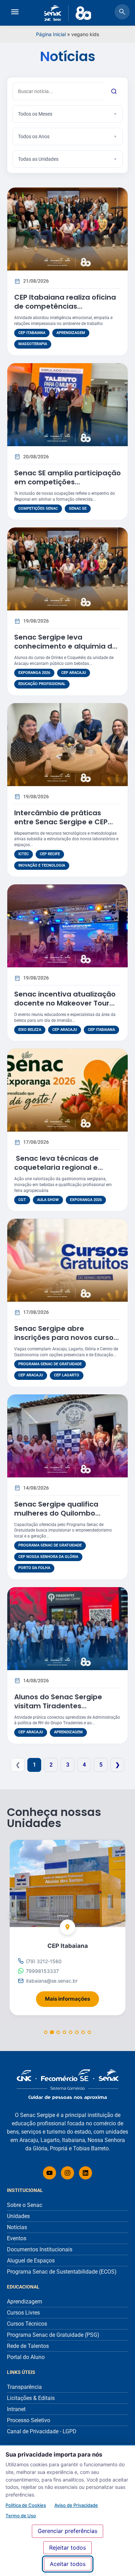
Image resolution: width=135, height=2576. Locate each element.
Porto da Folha (34, 1568)
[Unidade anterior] (16, 1916)
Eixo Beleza (30, 1030)
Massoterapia (33, 344)
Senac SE (78, 508)
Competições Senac (38, 508)
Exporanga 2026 (34, 673)
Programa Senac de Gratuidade (50, 1364)
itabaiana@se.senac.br (52, 1981)
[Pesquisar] (114, 91)
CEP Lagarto (67, 1375)
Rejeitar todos (67, 2548)
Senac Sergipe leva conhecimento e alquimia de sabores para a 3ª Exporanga (67, 646)
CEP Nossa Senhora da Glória (48, 1557)
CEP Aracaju (74, 673)
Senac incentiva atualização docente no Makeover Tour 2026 (65, 1003)
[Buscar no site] (122, 13)
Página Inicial (51, 34)
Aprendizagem (71, 333)
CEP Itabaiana (32, 333)
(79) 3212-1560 (44, 1961)
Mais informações (72, 1997)
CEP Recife (50, 854)
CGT (22, 1200)
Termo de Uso (21, 2516)
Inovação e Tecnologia (42, 865)
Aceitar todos (68, 2564)
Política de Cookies (26, 2505)
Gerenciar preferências (67, 2531)
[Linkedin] (85, 2173)
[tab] (46, 2032)
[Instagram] (67, 2173)
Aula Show (48, 1200)
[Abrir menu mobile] (15, 13)
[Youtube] (49, 2173)
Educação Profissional (42, 684)
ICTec (24, 854)
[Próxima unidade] (119, 1916)
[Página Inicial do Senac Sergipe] (68, 13)
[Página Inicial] (67, 2085)
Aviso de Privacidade (76, 2505)
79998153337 (42, 1971)
